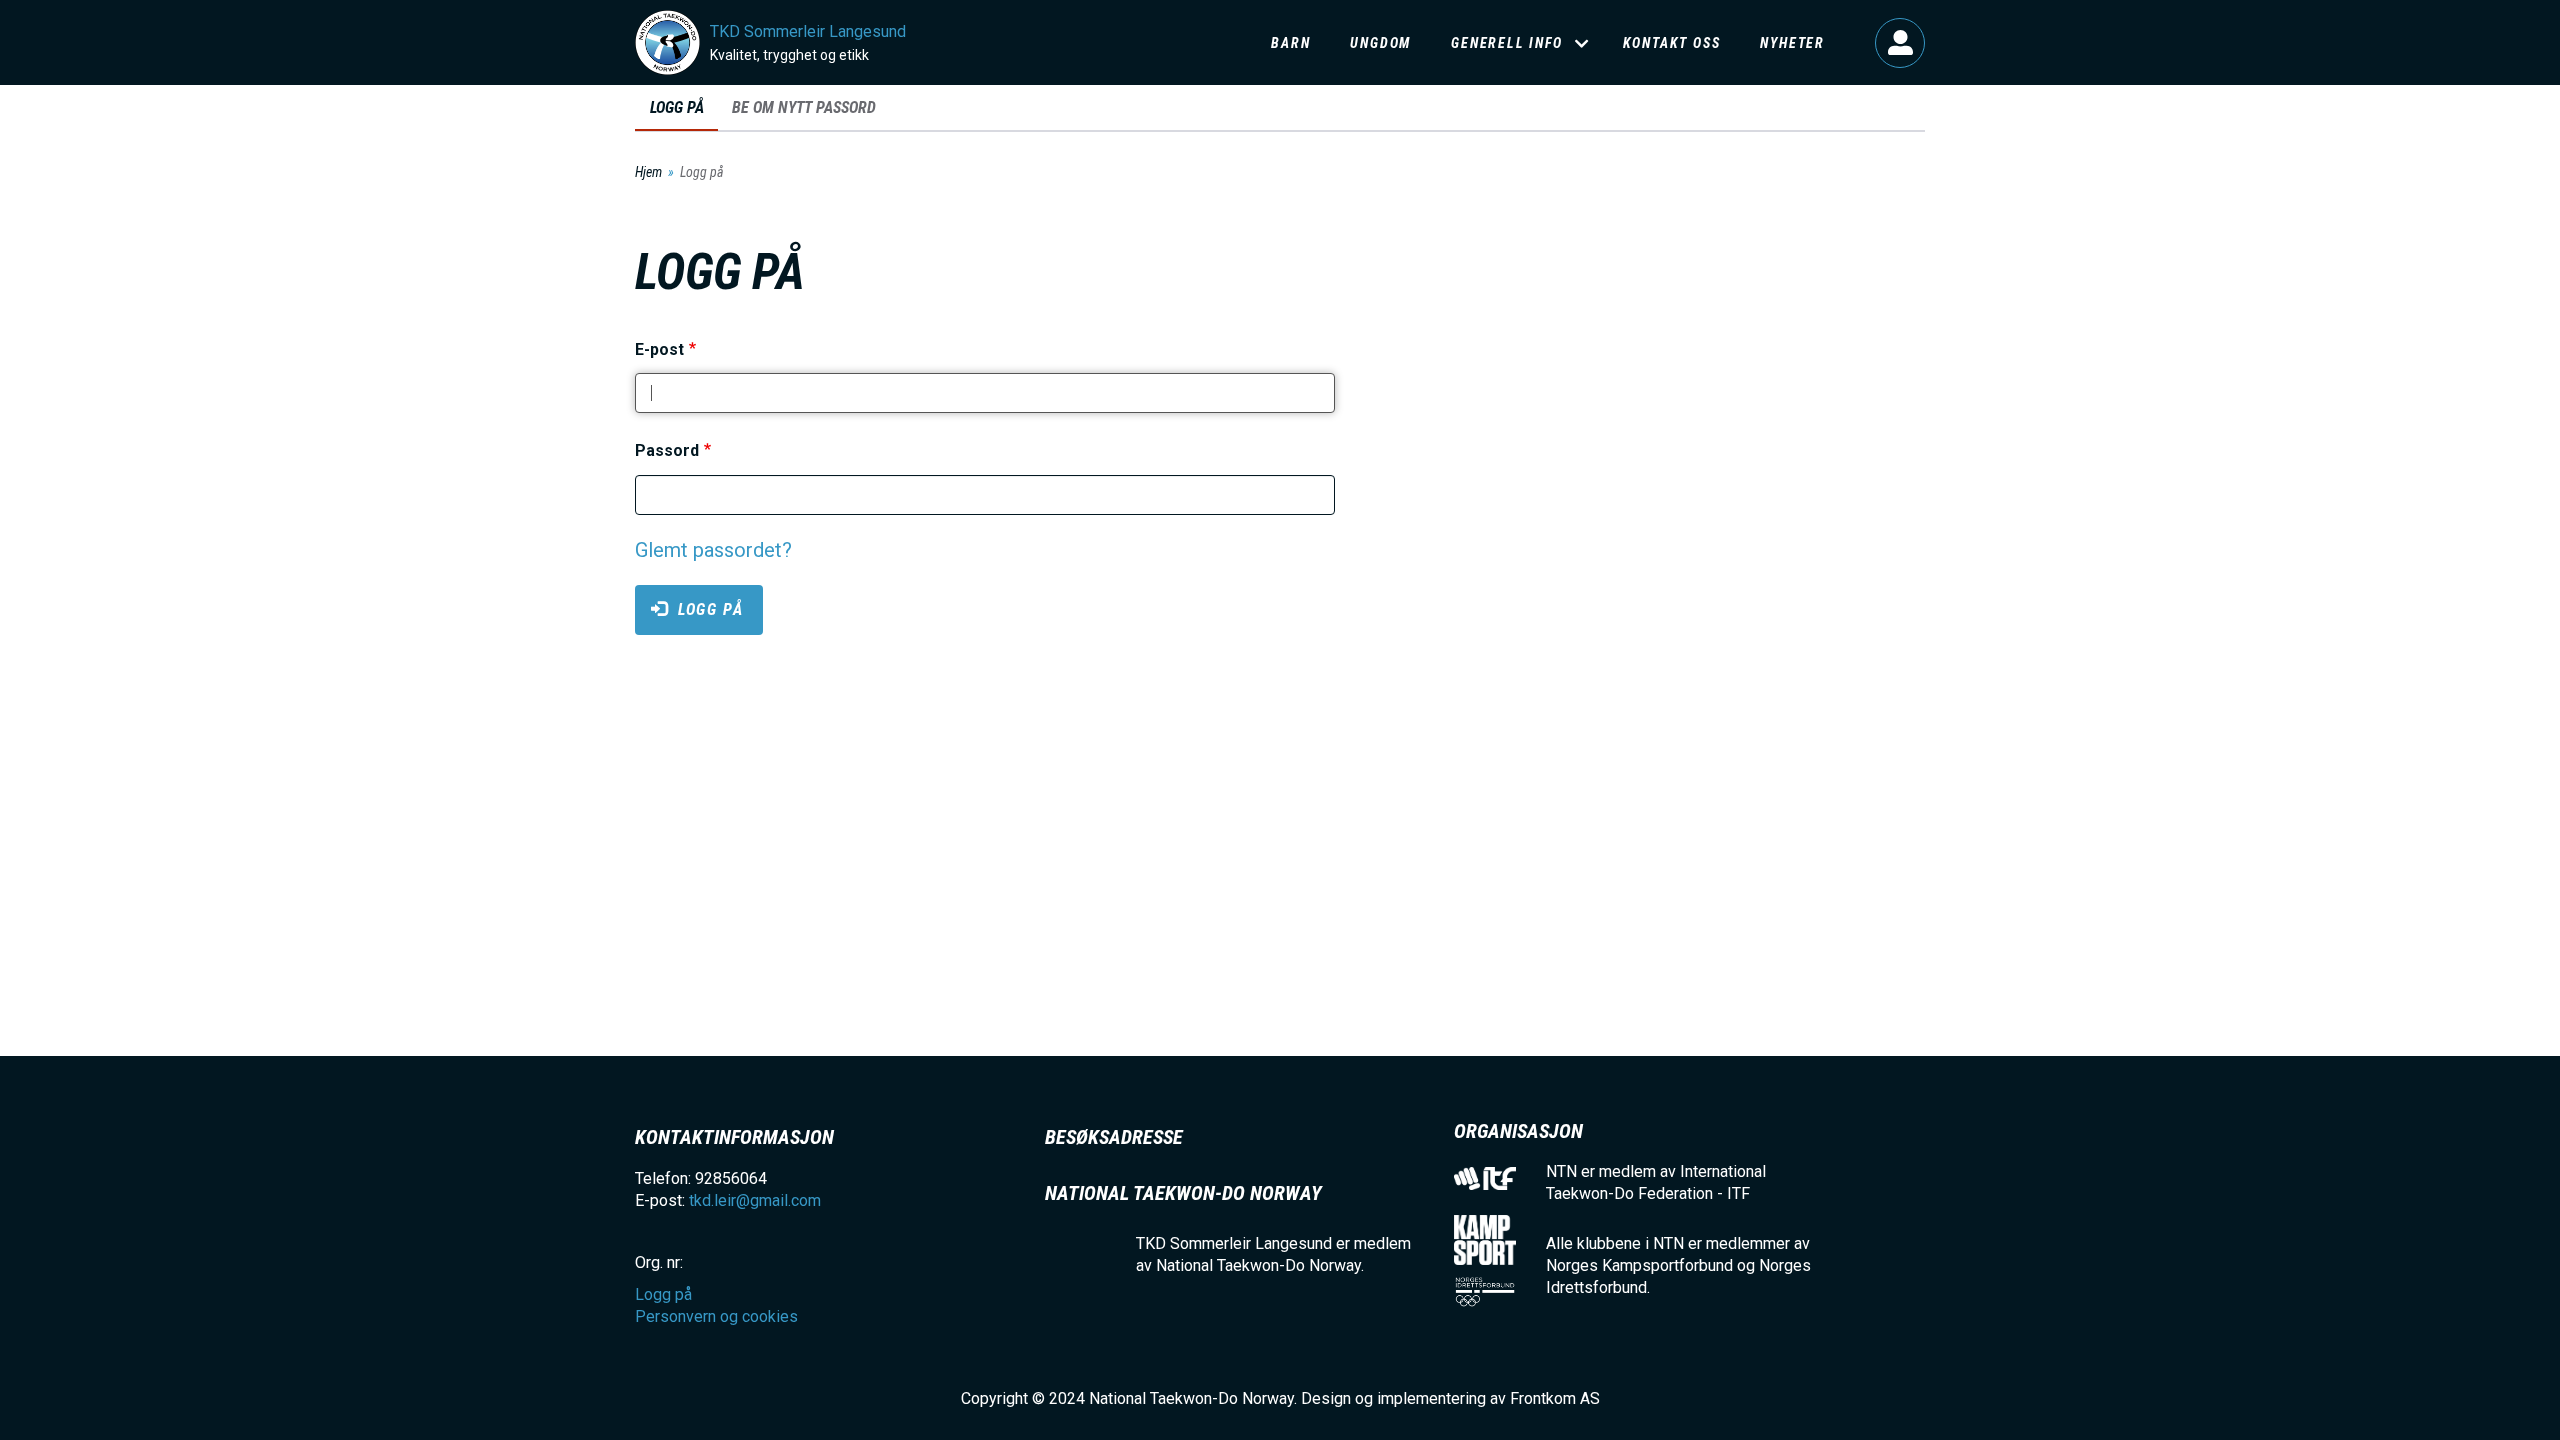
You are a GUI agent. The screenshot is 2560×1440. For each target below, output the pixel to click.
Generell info (1506, 43)
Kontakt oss (1672, 43)
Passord (667, 451)
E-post (659, 349)
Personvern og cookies (716, 1316)
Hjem (648, 172)
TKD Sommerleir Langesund (808, 31)
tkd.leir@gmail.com (755, 1200)
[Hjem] (667, 42)
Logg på (1900, 43)
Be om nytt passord (804, 107)
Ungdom (1380, 43)
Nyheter (1792, 43)
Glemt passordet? (713, 550)
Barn (1290, 43)
